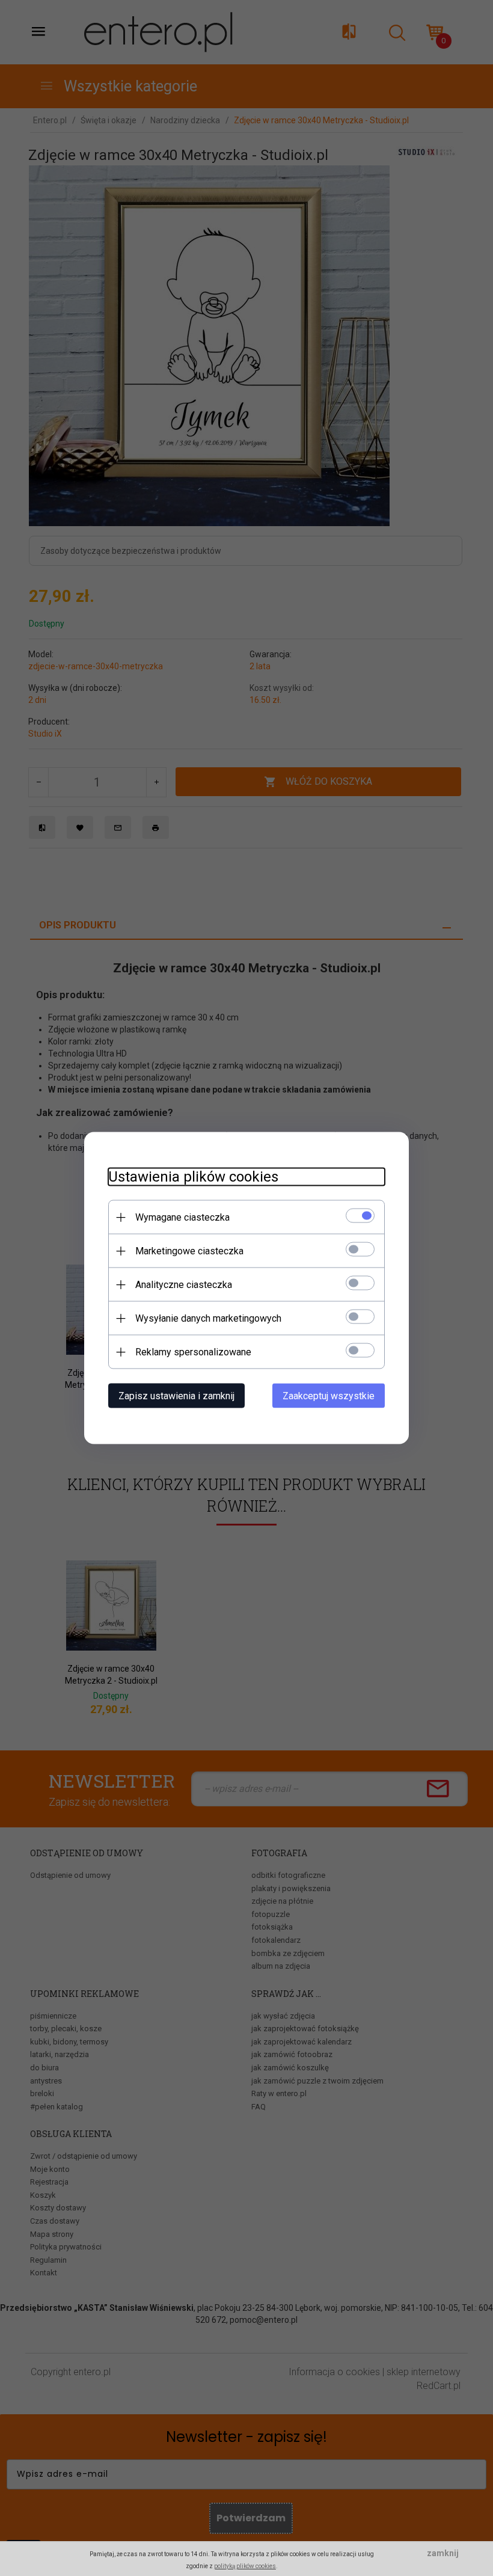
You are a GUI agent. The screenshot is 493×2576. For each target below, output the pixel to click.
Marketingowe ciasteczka (189, 1251)
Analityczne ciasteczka (184, 1285)
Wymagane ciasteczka (182, 1217)
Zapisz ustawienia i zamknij (176, 1396)
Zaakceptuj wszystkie (329, 1396)
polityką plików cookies (245, 2566)
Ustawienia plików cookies (193, 1177)
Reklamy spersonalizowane (193, 1352)
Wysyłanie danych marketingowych (208, 1318)
